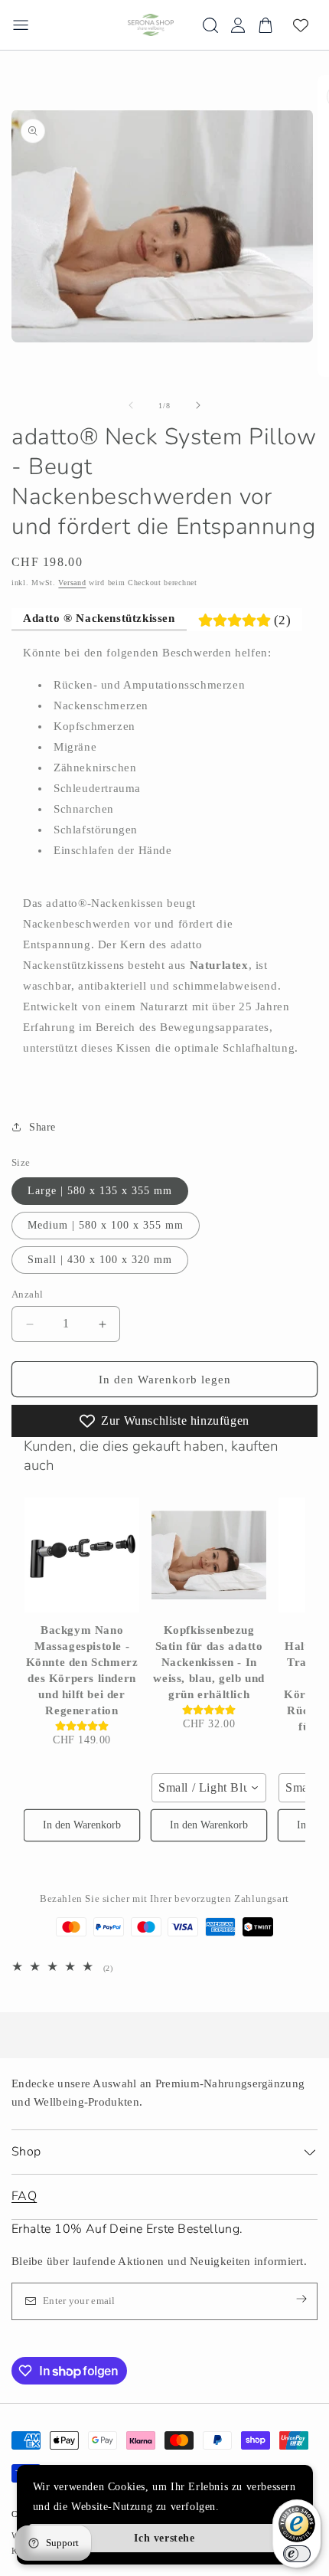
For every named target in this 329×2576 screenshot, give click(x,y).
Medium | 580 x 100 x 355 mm (106, 1225)
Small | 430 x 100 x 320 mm (100, 1260)
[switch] (297, 2554)
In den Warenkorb (82, 1825)
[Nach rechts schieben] (198, 405)
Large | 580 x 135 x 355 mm (100, 1191)
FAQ (24, 2196)
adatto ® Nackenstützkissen (99, 618)
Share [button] (42, 1127)
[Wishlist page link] (301, 25)
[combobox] (209, 1788)
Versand (72, 583)
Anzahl (27, 1294)
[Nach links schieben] (131, 405)
